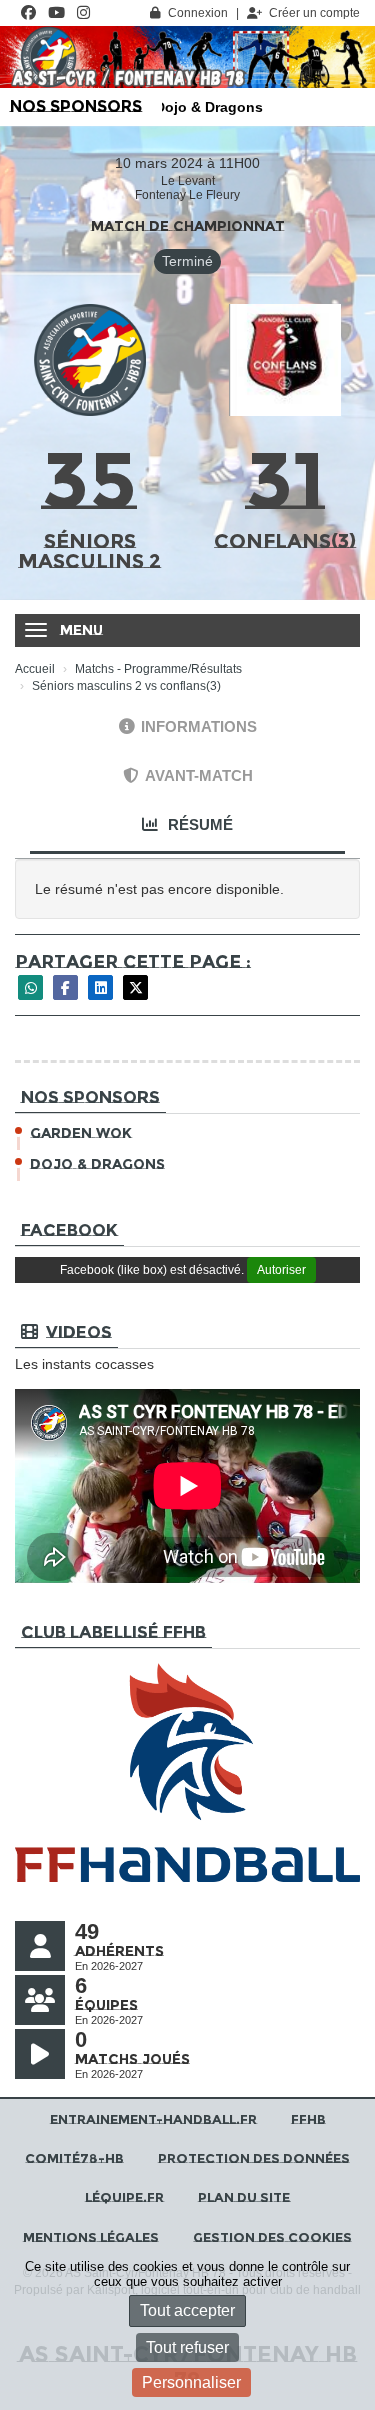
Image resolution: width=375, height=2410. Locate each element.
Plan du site (244, 2197)
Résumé (198, 824)
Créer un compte (314, 13)
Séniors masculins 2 (89, 551)
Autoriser (281, 1270)
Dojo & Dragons (172, 107)
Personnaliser (191, 2382)
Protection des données (254, 2158)
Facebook (69, 1230)
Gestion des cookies (272, 2237)
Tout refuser (187, 2347)
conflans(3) (285, 541)
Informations (199, 726)
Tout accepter (187, 2310)
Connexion (198, 13)
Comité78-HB (74, 2158)
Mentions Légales (91, 2237)
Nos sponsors (76, 106)
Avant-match (199, 775)
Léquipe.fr (124, 2197)
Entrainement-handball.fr (153, 2119)
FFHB (308, 2119)
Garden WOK (81, 1133)
